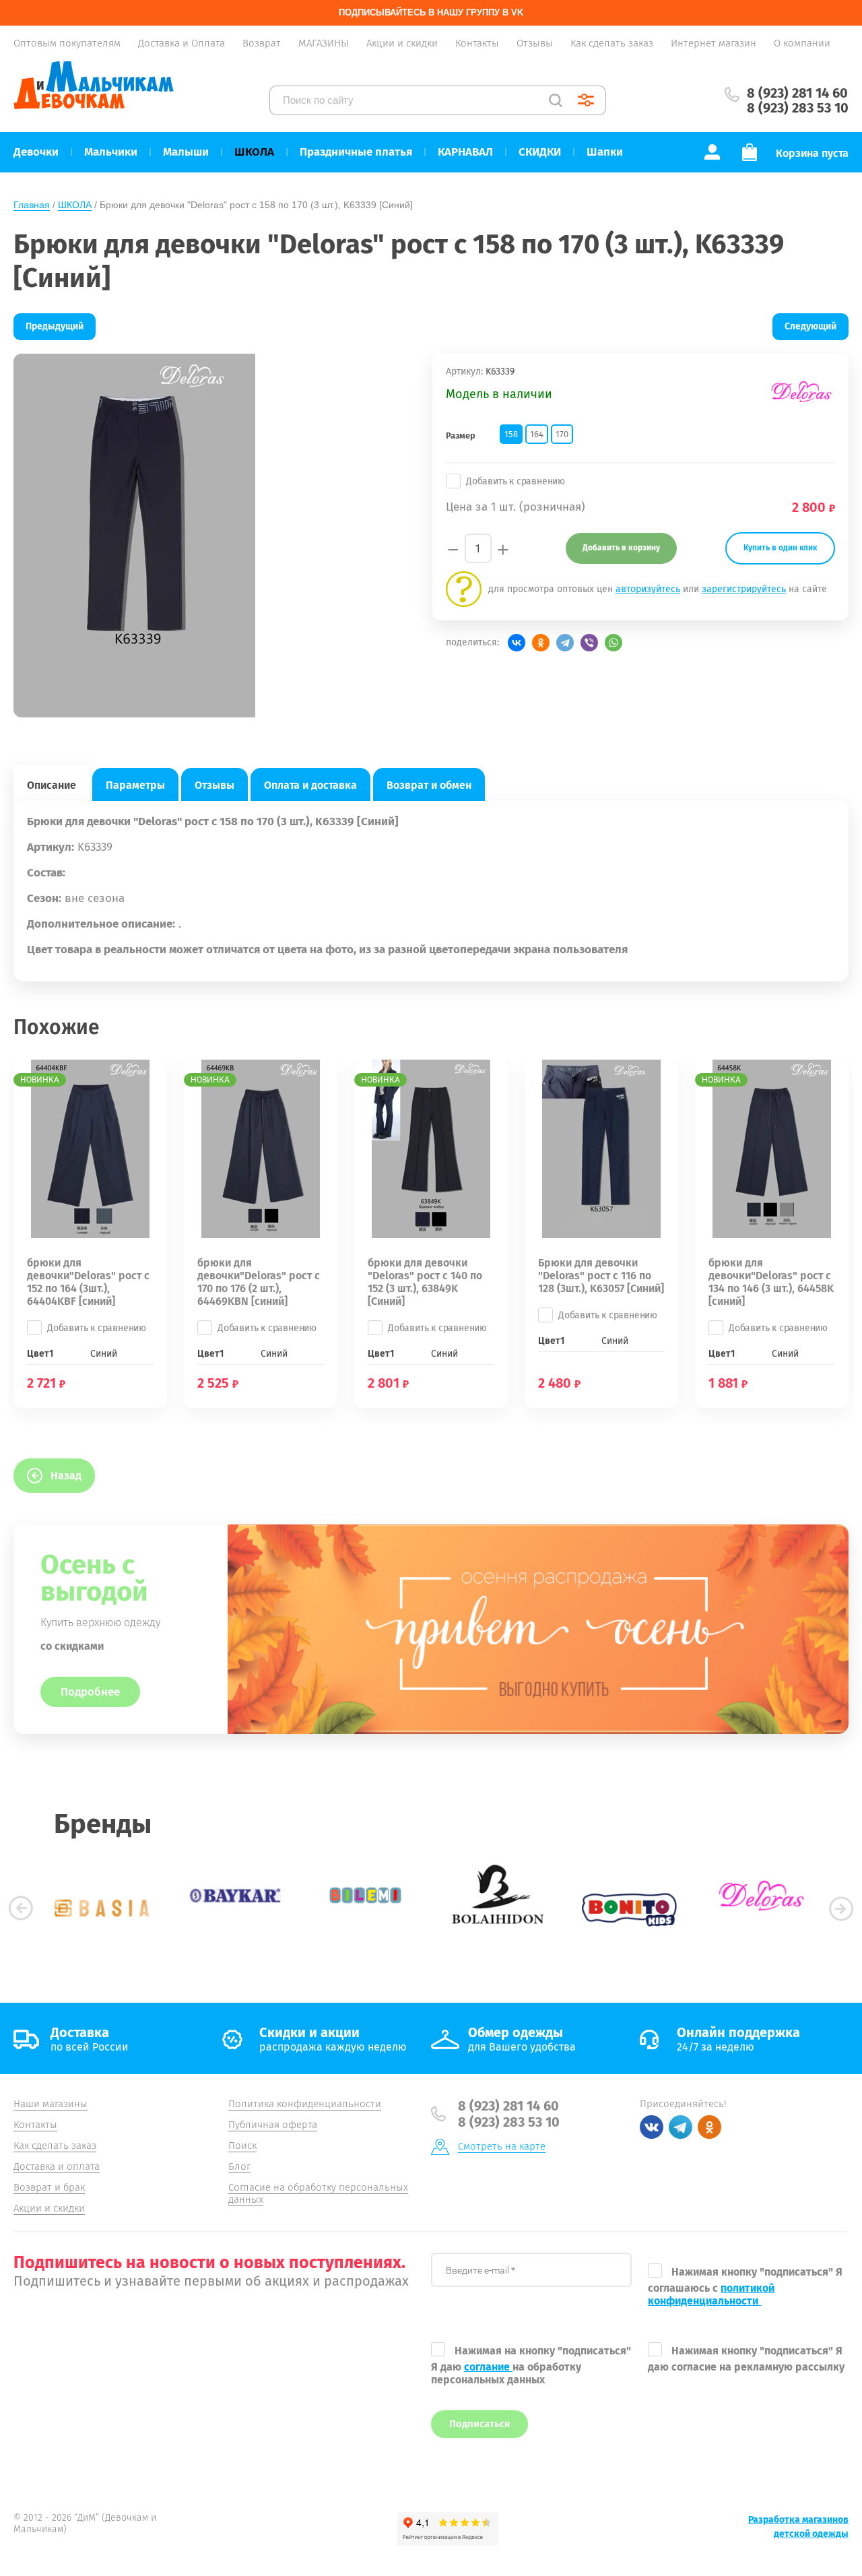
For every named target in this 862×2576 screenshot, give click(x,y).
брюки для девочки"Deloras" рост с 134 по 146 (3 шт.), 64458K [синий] (771, 1282)
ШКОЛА (75, 205)
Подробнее (90, 1692)
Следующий (810, 326)
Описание (52, 785)
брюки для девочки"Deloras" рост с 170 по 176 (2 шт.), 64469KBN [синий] (259, 1282)
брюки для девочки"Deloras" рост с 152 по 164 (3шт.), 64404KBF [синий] (88, 1282)
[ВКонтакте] (517, 643)
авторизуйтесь (648, 589)
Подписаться (479, 2424)
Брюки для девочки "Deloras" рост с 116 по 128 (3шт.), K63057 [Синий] (601, 1276)
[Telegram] (565, 643)
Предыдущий (55, 326)
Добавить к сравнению (516, 481)
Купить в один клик (780, 548)
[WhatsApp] (614, 643)
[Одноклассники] (541, 643)
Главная (32, 205)
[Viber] (589, 643)
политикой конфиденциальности (711, 2294)
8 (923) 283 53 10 (798, 108)
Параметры (135, 785)
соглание (488, 2367)
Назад (66, 1476)
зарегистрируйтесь (744, 589)
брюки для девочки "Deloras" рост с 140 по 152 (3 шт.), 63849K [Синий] (425, 1282)
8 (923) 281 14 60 (797, 93)
